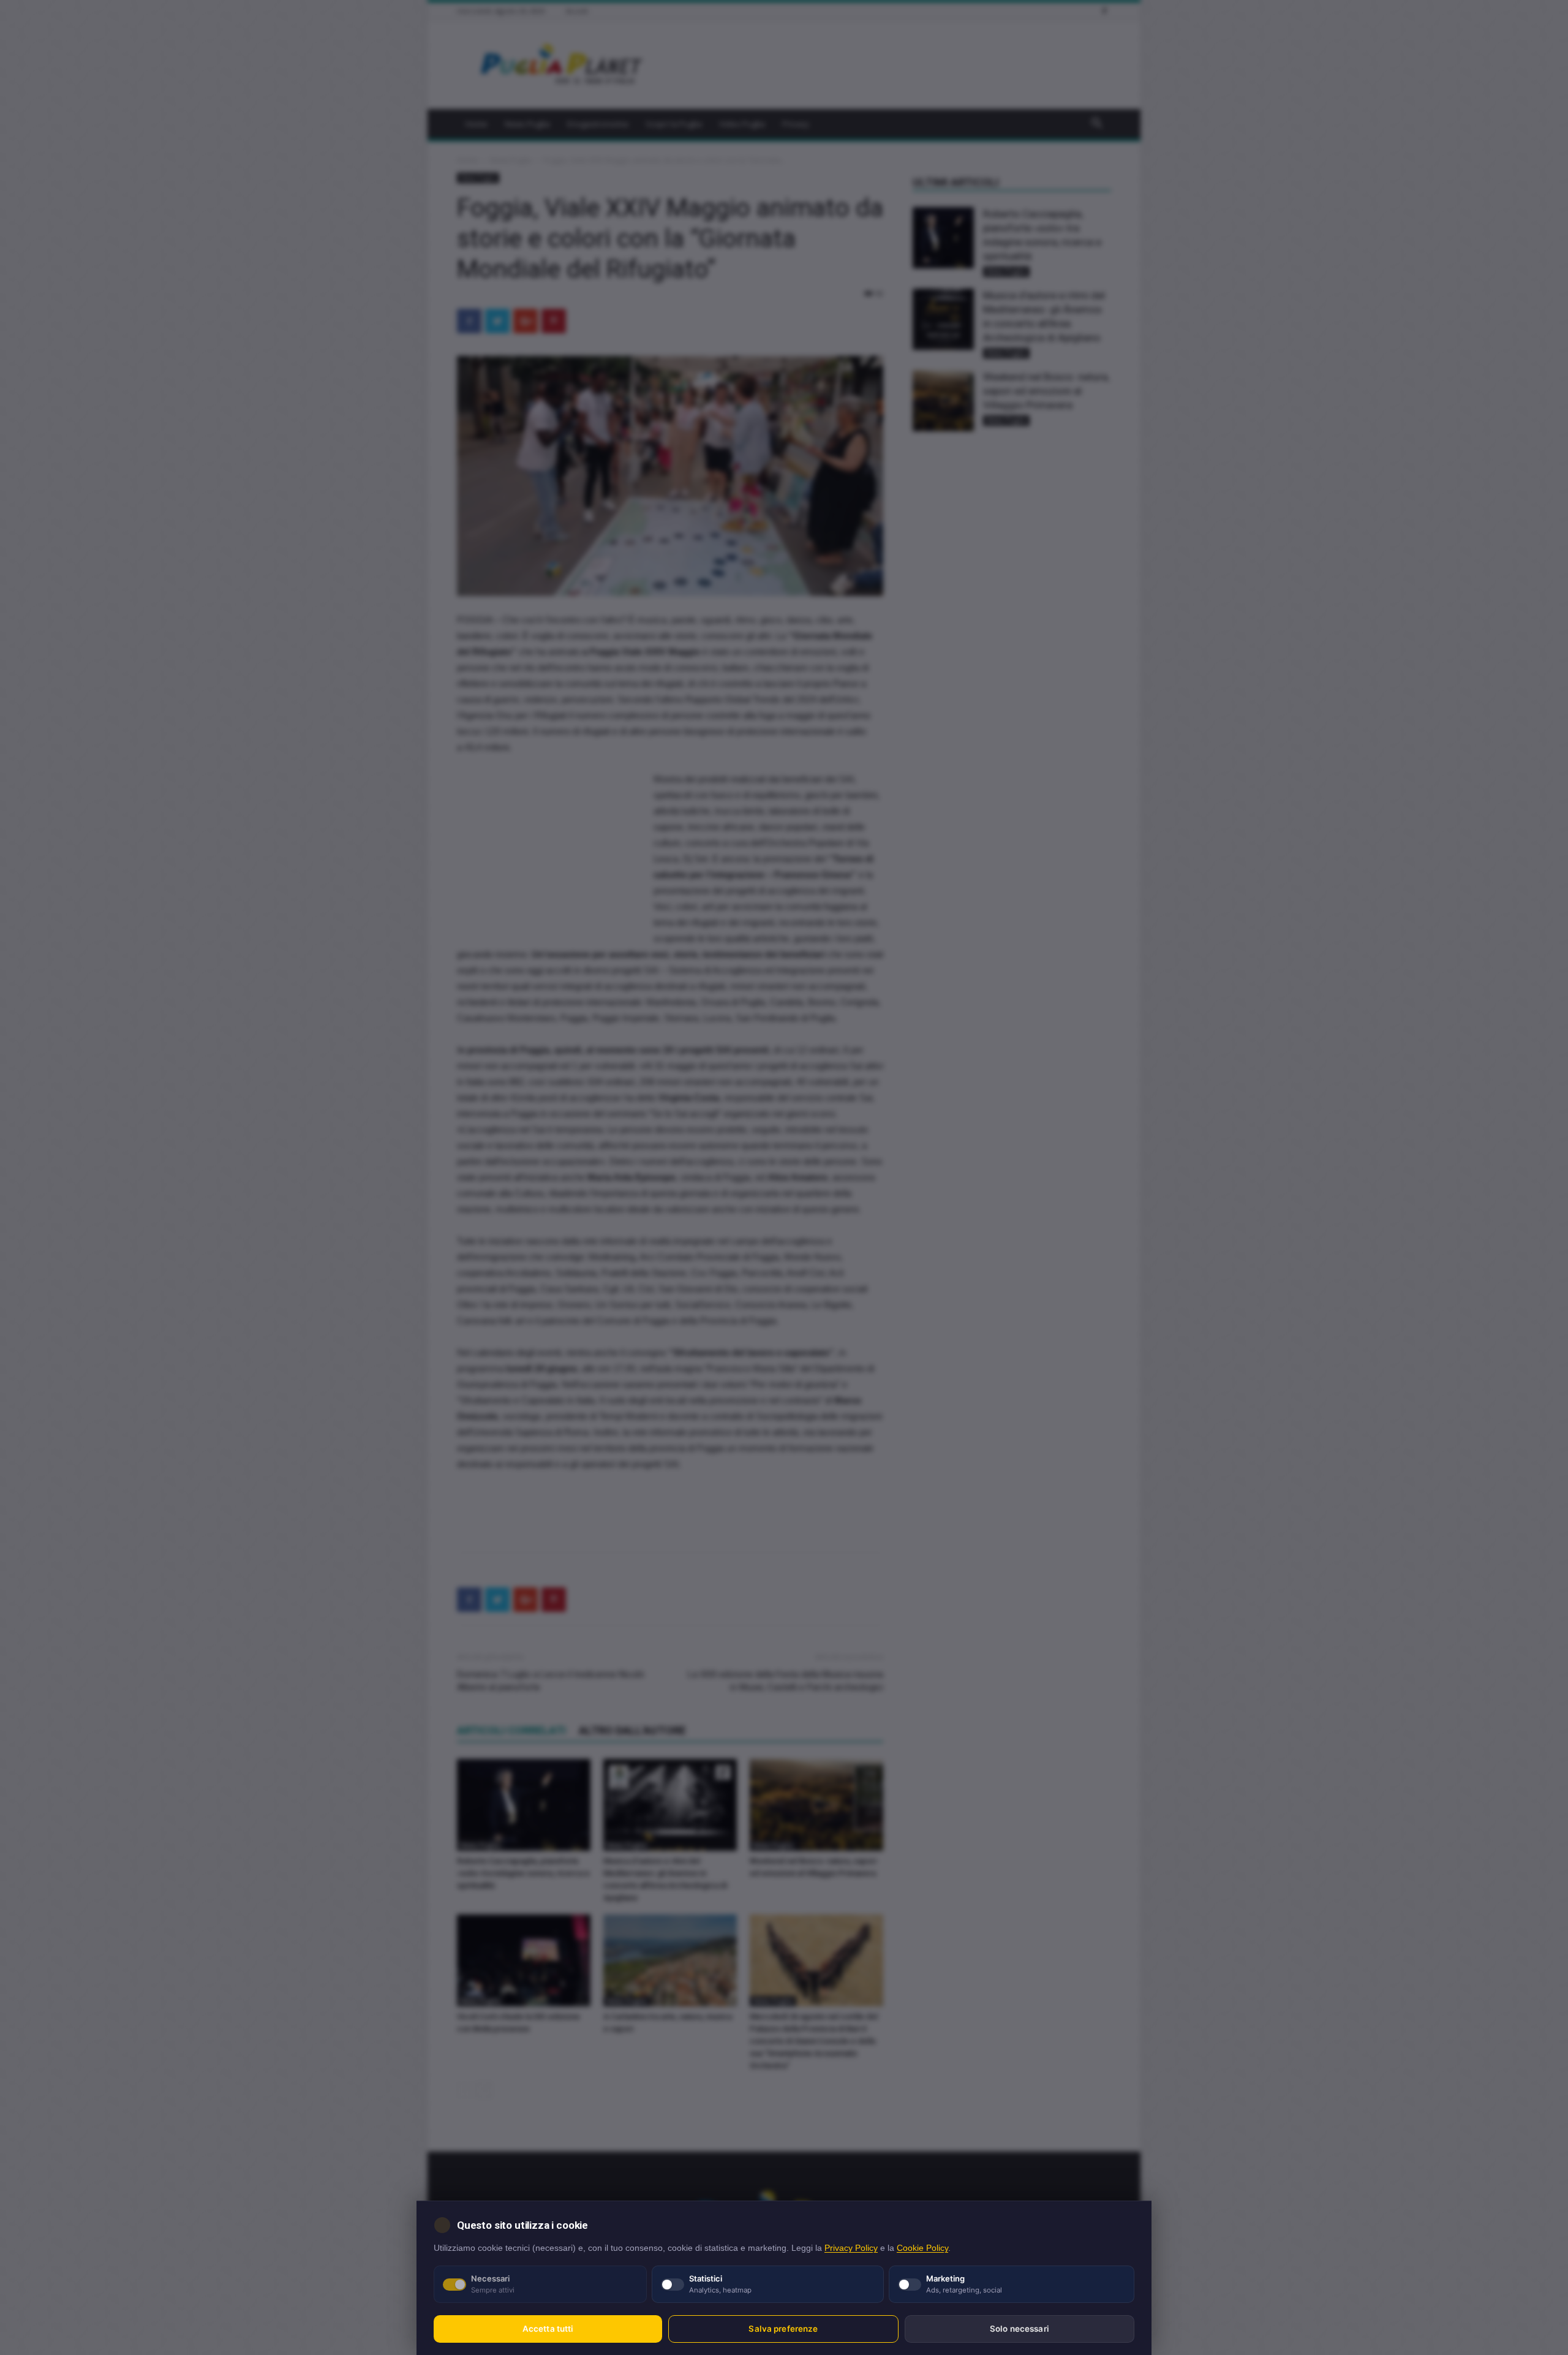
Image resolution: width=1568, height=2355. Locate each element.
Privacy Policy (851, 2248)
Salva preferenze (783, 2329)
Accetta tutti (548, 2329)
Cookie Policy (922, 2248)
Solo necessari (1020, 2329)
